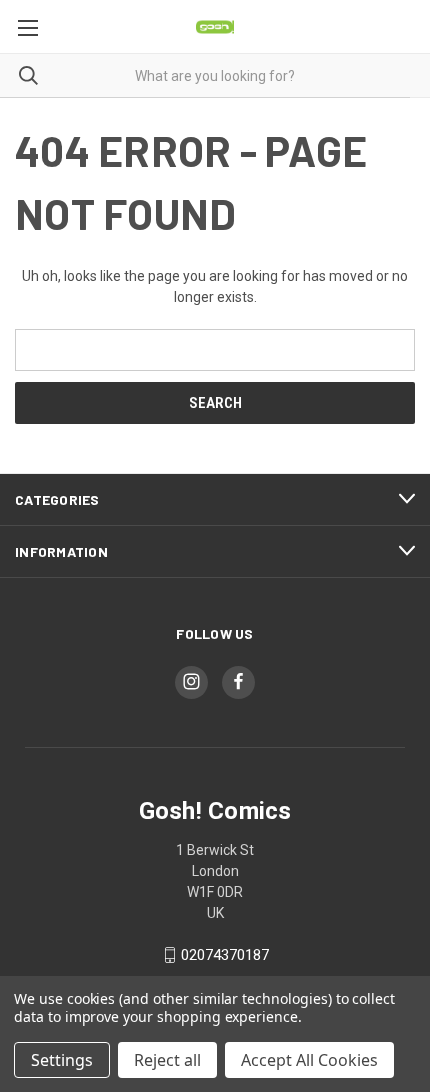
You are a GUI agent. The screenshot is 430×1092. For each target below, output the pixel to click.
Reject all (167, 1060)
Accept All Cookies (309, 1060)
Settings (62, 1060)
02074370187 (225, 955)
